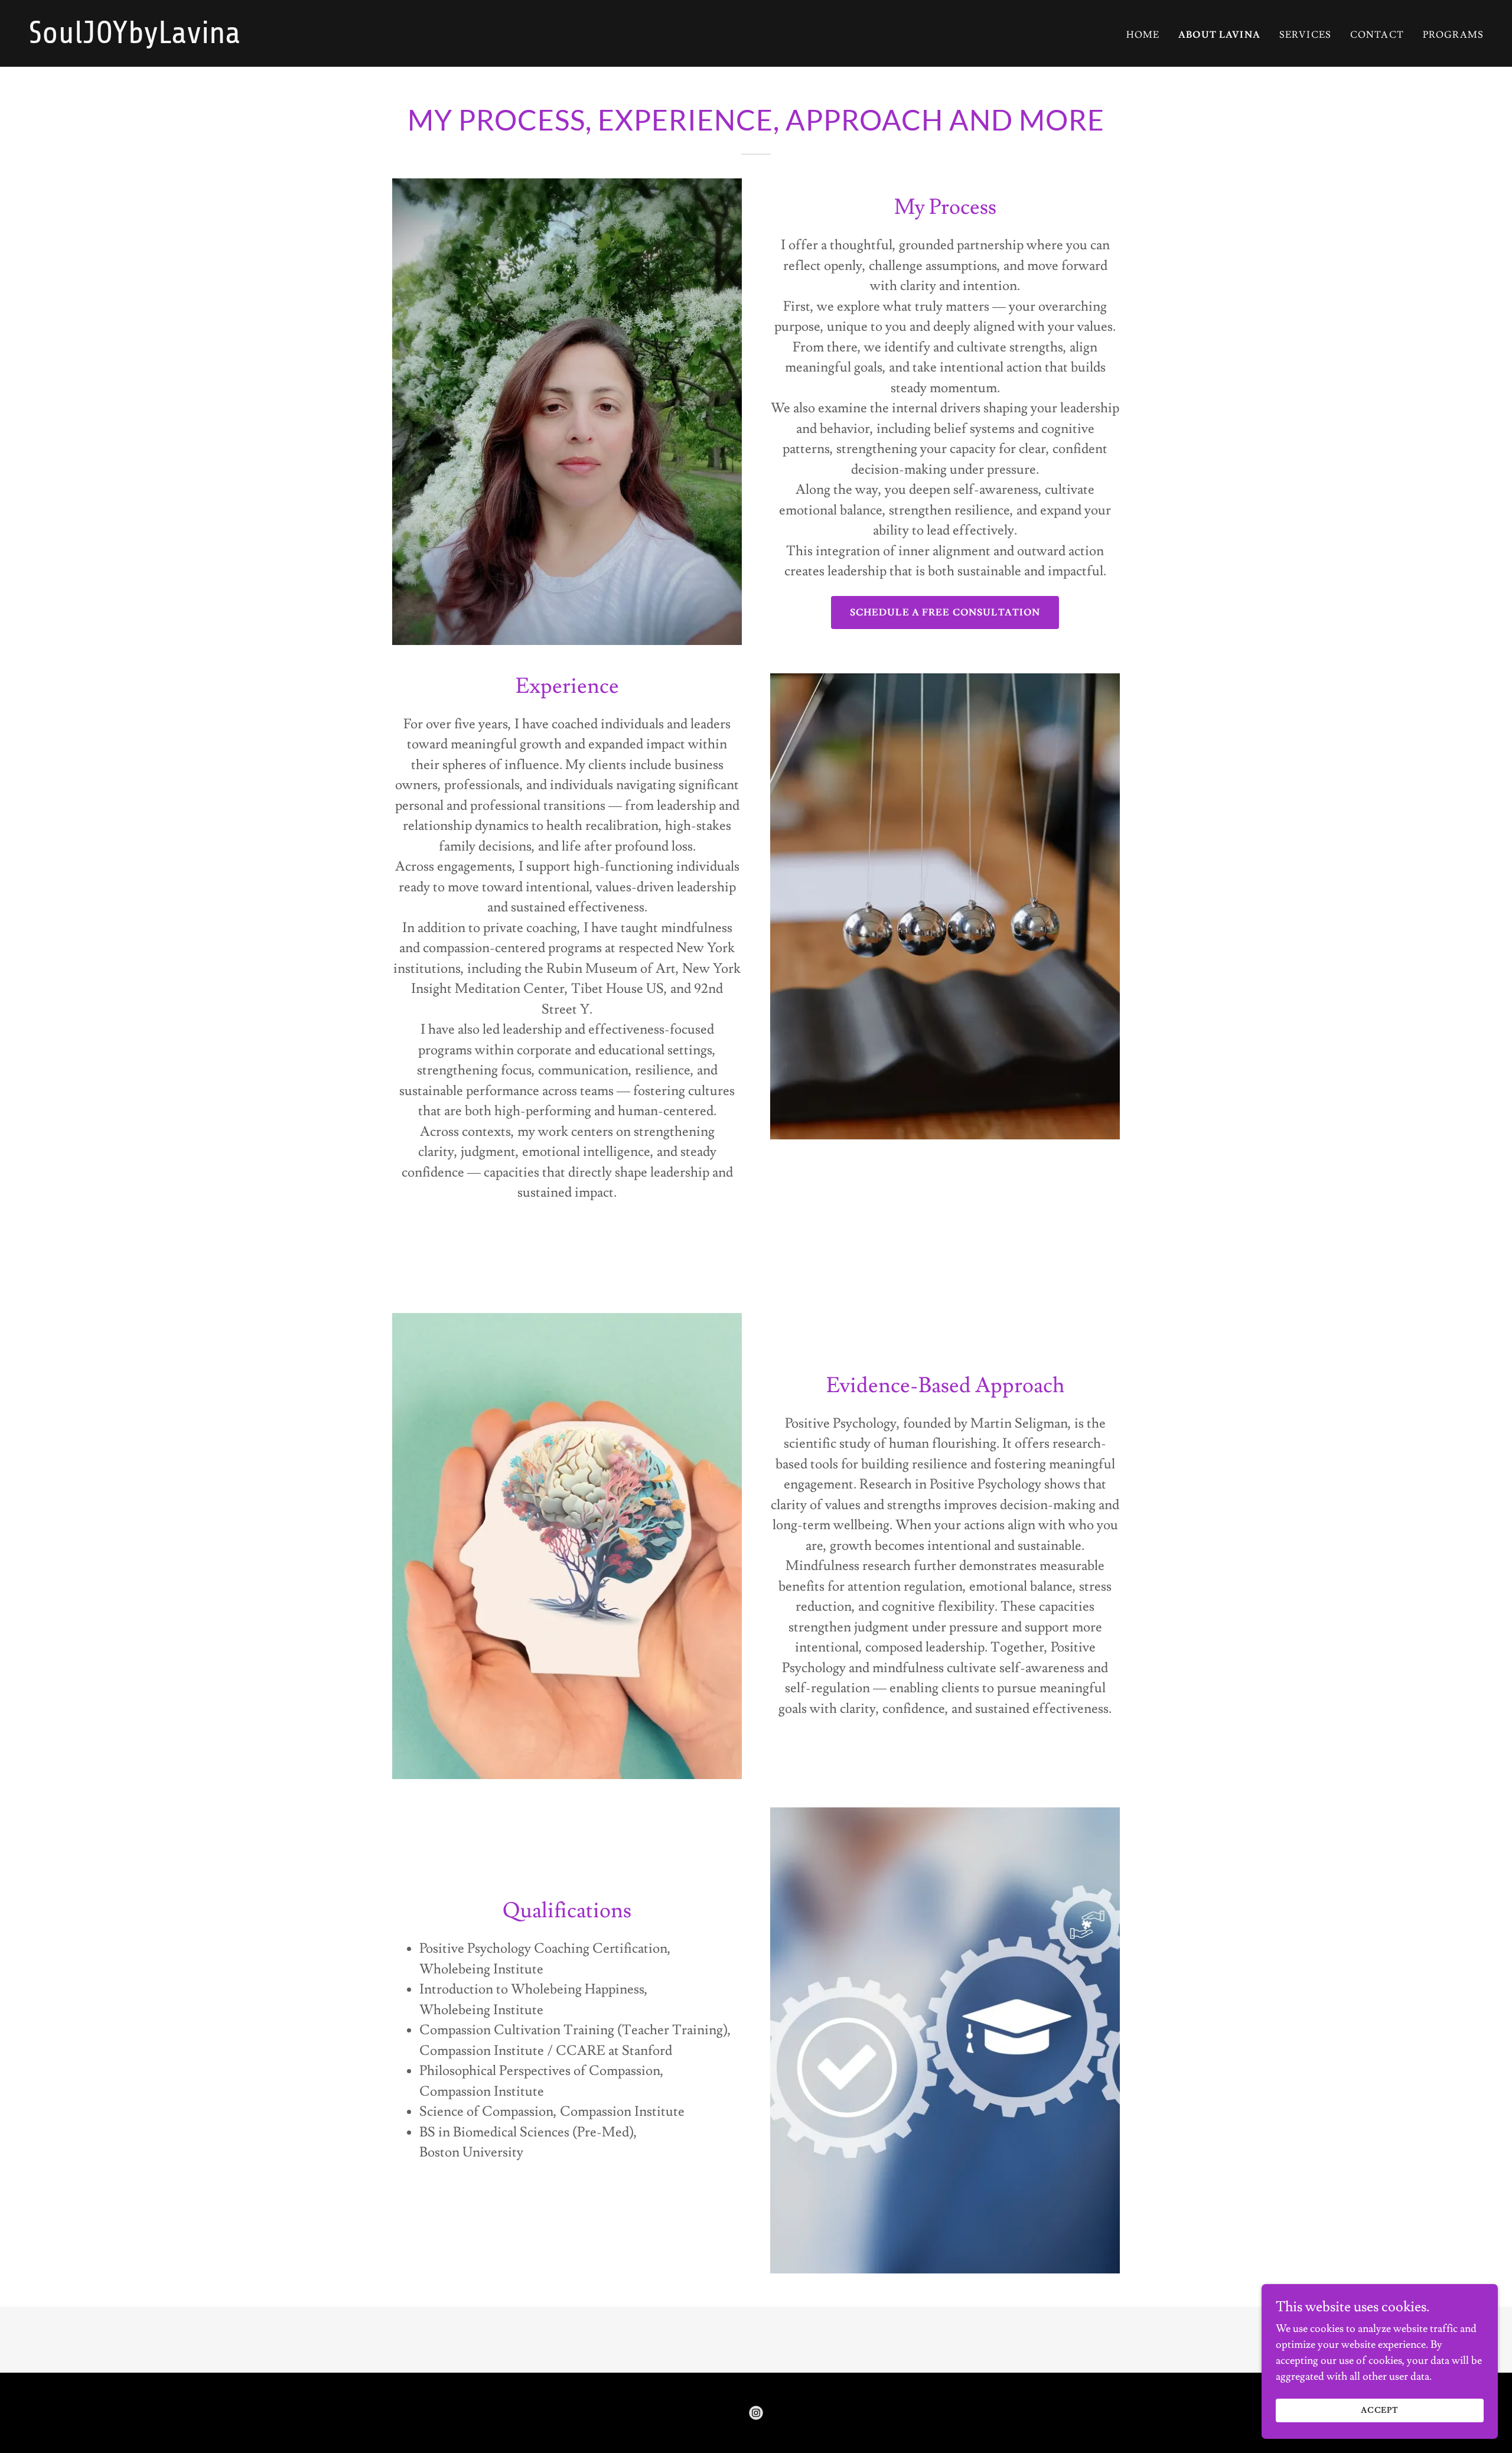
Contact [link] (1377, 35)
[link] (387, 40)
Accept (1380, 2410)
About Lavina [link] (1219, 35)
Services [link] (1305, 35)
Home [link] (1143, 35)
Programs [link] (1453, 35)
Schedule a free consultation (945, 613)
